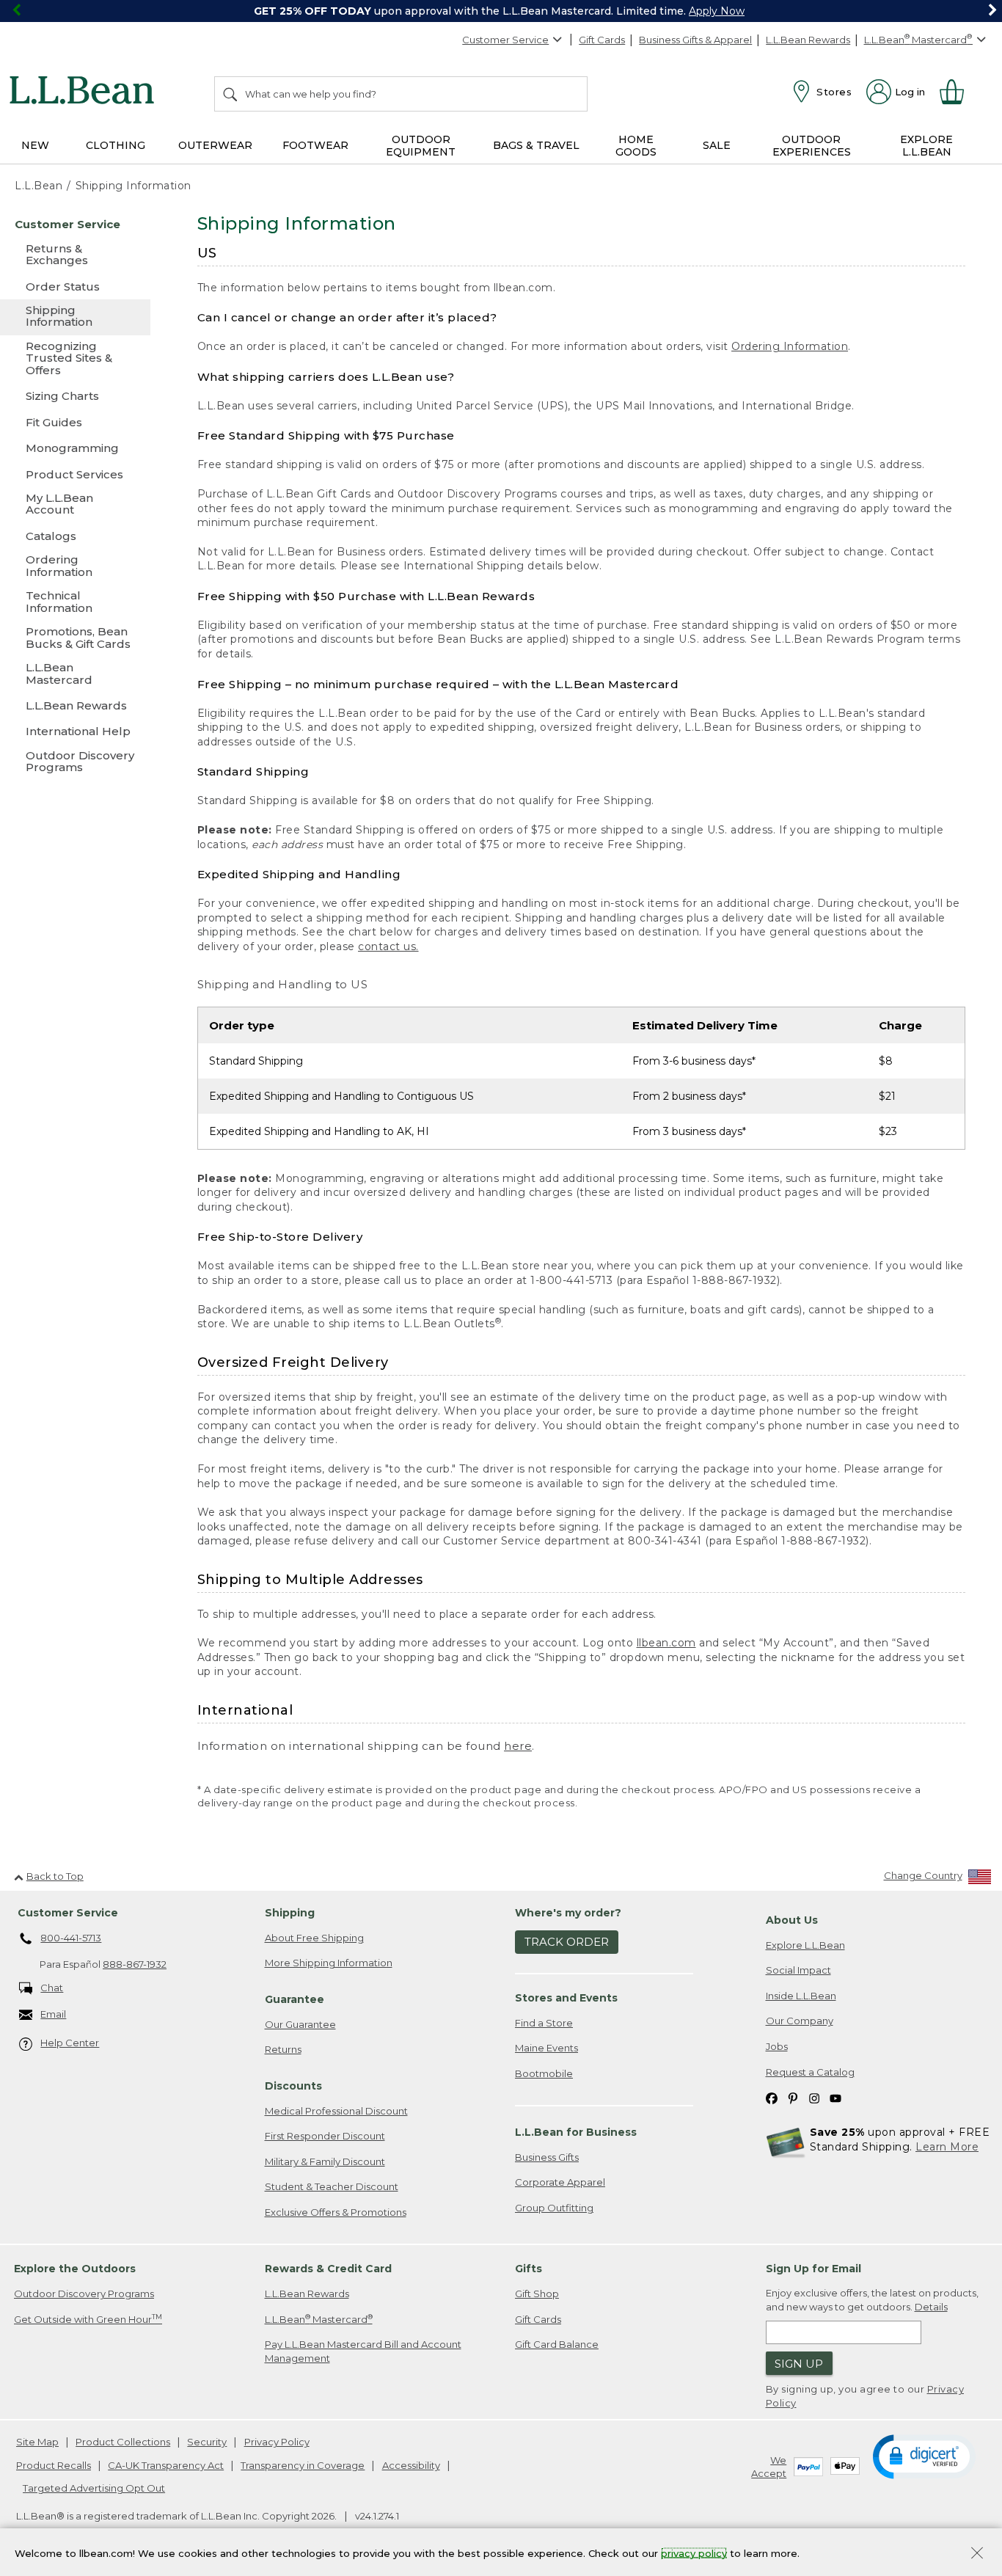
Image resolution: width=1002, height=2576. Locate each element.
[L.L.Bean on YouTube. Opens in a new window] (835, 2097)
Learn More (947, 2147)
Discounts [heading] (293, 2086)
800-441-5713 (71, 1938)
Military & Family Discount (325, 2161)
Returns (283, 2049)
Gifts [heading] (529, 2269)
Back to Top (55, 1876)
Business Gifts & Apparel (695, 40)
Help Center (70, 2043)
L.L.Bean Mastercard (319, 2319)
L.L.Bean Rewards (808, 40)
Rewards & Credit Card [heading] (328, 2269)
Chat (52, 1988)
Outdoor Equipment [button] (421, 146)
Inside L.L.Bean (801, 1996)
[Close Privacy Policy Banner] (977, 2554)
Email (53, 2014)
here (518, 1746)
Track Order (567, 1942)
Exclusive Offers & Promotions (336, 2212)
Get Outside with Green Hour (88, 2319)
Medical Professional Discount (336, 2111)
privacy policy (694, 2553)
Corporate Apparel (560, 2182)
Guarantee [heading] (295, 1999)
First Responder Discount (325, 2136)
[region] (501, 11)
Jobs (777, 2046)
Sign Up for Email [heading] (813, 2269)
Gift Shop (537, 2294)
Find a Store (544, 2023)
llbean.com (666, 1643)
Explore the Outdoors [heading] (75, 2269)
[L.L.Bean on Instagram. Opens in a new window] (814, 2097)
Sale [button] (717, 145)
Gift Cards (602, 40)
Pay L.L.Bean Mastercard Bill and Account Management (363, 2351)
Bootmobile (544, 2073)
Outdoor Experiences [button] (812, 146)
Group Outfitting (554, 2208)
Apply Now (717, 11)
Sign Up (799, 2364)
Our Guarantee (300, 2024)
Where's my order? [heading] (568, 1913)
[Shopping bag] (958, 92)
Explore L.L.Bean (805, 1945)
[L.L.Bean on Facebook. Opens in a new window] (772, 2097)
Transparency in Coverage (303, 2465)
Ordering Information (790, 346)
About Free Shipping (314, 1938)
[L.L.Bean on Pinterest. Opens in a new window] (793, 2097)
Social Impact (798, 1970)
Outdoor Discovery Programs (84, 2294)
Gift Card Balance (557, 2344)
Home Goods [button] (636, 146)
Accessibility (411, 2465)
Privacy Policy (277, 2442)
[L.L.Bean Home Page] (85, 92)
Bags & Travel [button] (536, 145)
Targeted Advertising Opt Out (94, 2488)
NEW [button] (35, 145)
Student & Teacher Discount (332, 2186)
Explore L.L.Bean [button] (926, 146)
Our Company (800, 2021)
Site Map (37, 2442)
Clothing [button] (116, 145)
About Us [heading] (792, 1920)
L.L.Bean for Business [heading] (576, 2132)
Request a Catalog (810, 2072)
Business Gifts (547, 2157)
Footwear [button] (315, 145)
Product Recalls (54, 2465)
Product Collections (123, 2442)
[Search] (231, 94)
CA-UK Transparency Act (166, 2465)
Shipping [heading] (290, 1913)
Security (207, 2442)
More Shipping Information (329, 1963)
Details (931, 2307)
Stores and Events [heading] (566, 1998)
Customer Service (505, 40)
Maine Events (546, 2048)
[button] (924, 2456)
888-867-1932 (135, 1964)
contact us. (388, 946)
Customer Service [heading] (68, 1913)
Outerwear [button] (215, 145)
